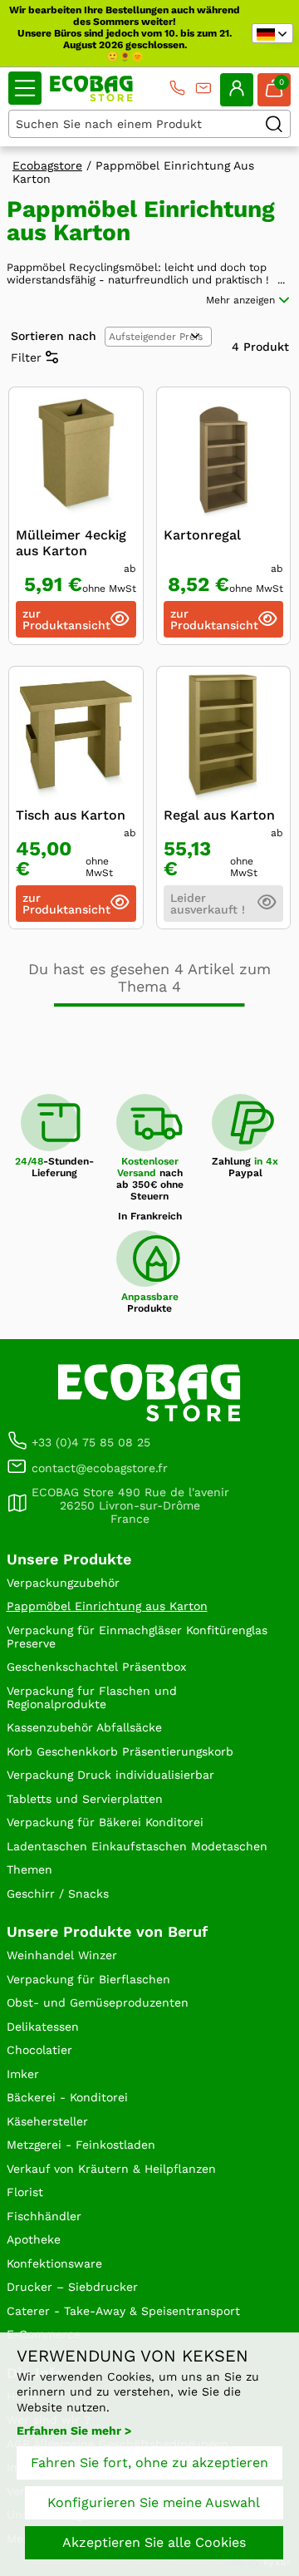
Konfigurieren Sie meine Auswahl (154, 2502)
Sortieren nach (54, 336)
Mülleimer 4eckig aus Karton (71, 543)
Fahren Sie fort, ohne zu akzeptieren (149, 2463)
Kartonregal (202, 535)
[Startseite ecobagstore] (91, 89)
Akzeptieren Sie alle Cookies (154, 2542)
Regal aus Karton (219, 815)
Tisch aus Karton (71, 815)
